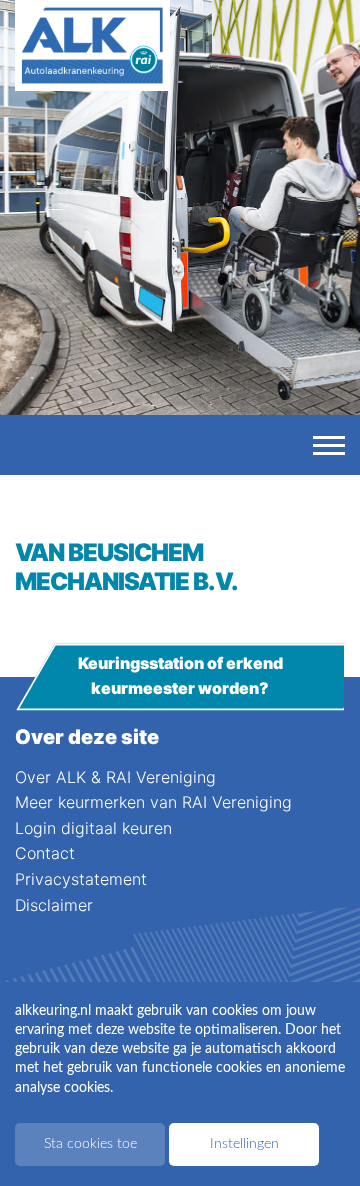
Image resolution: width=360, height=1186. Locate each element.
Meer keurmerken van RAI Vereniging (153, 802)
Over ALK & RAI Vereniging (115, 777)
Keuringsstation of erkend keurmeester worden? (180, 676)
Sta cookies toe (90, 1144)
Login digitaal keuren (93, 828)
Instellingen (244, 1144)
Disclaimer (54, 905)
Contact (45, 853)
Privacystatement (81, 879)
